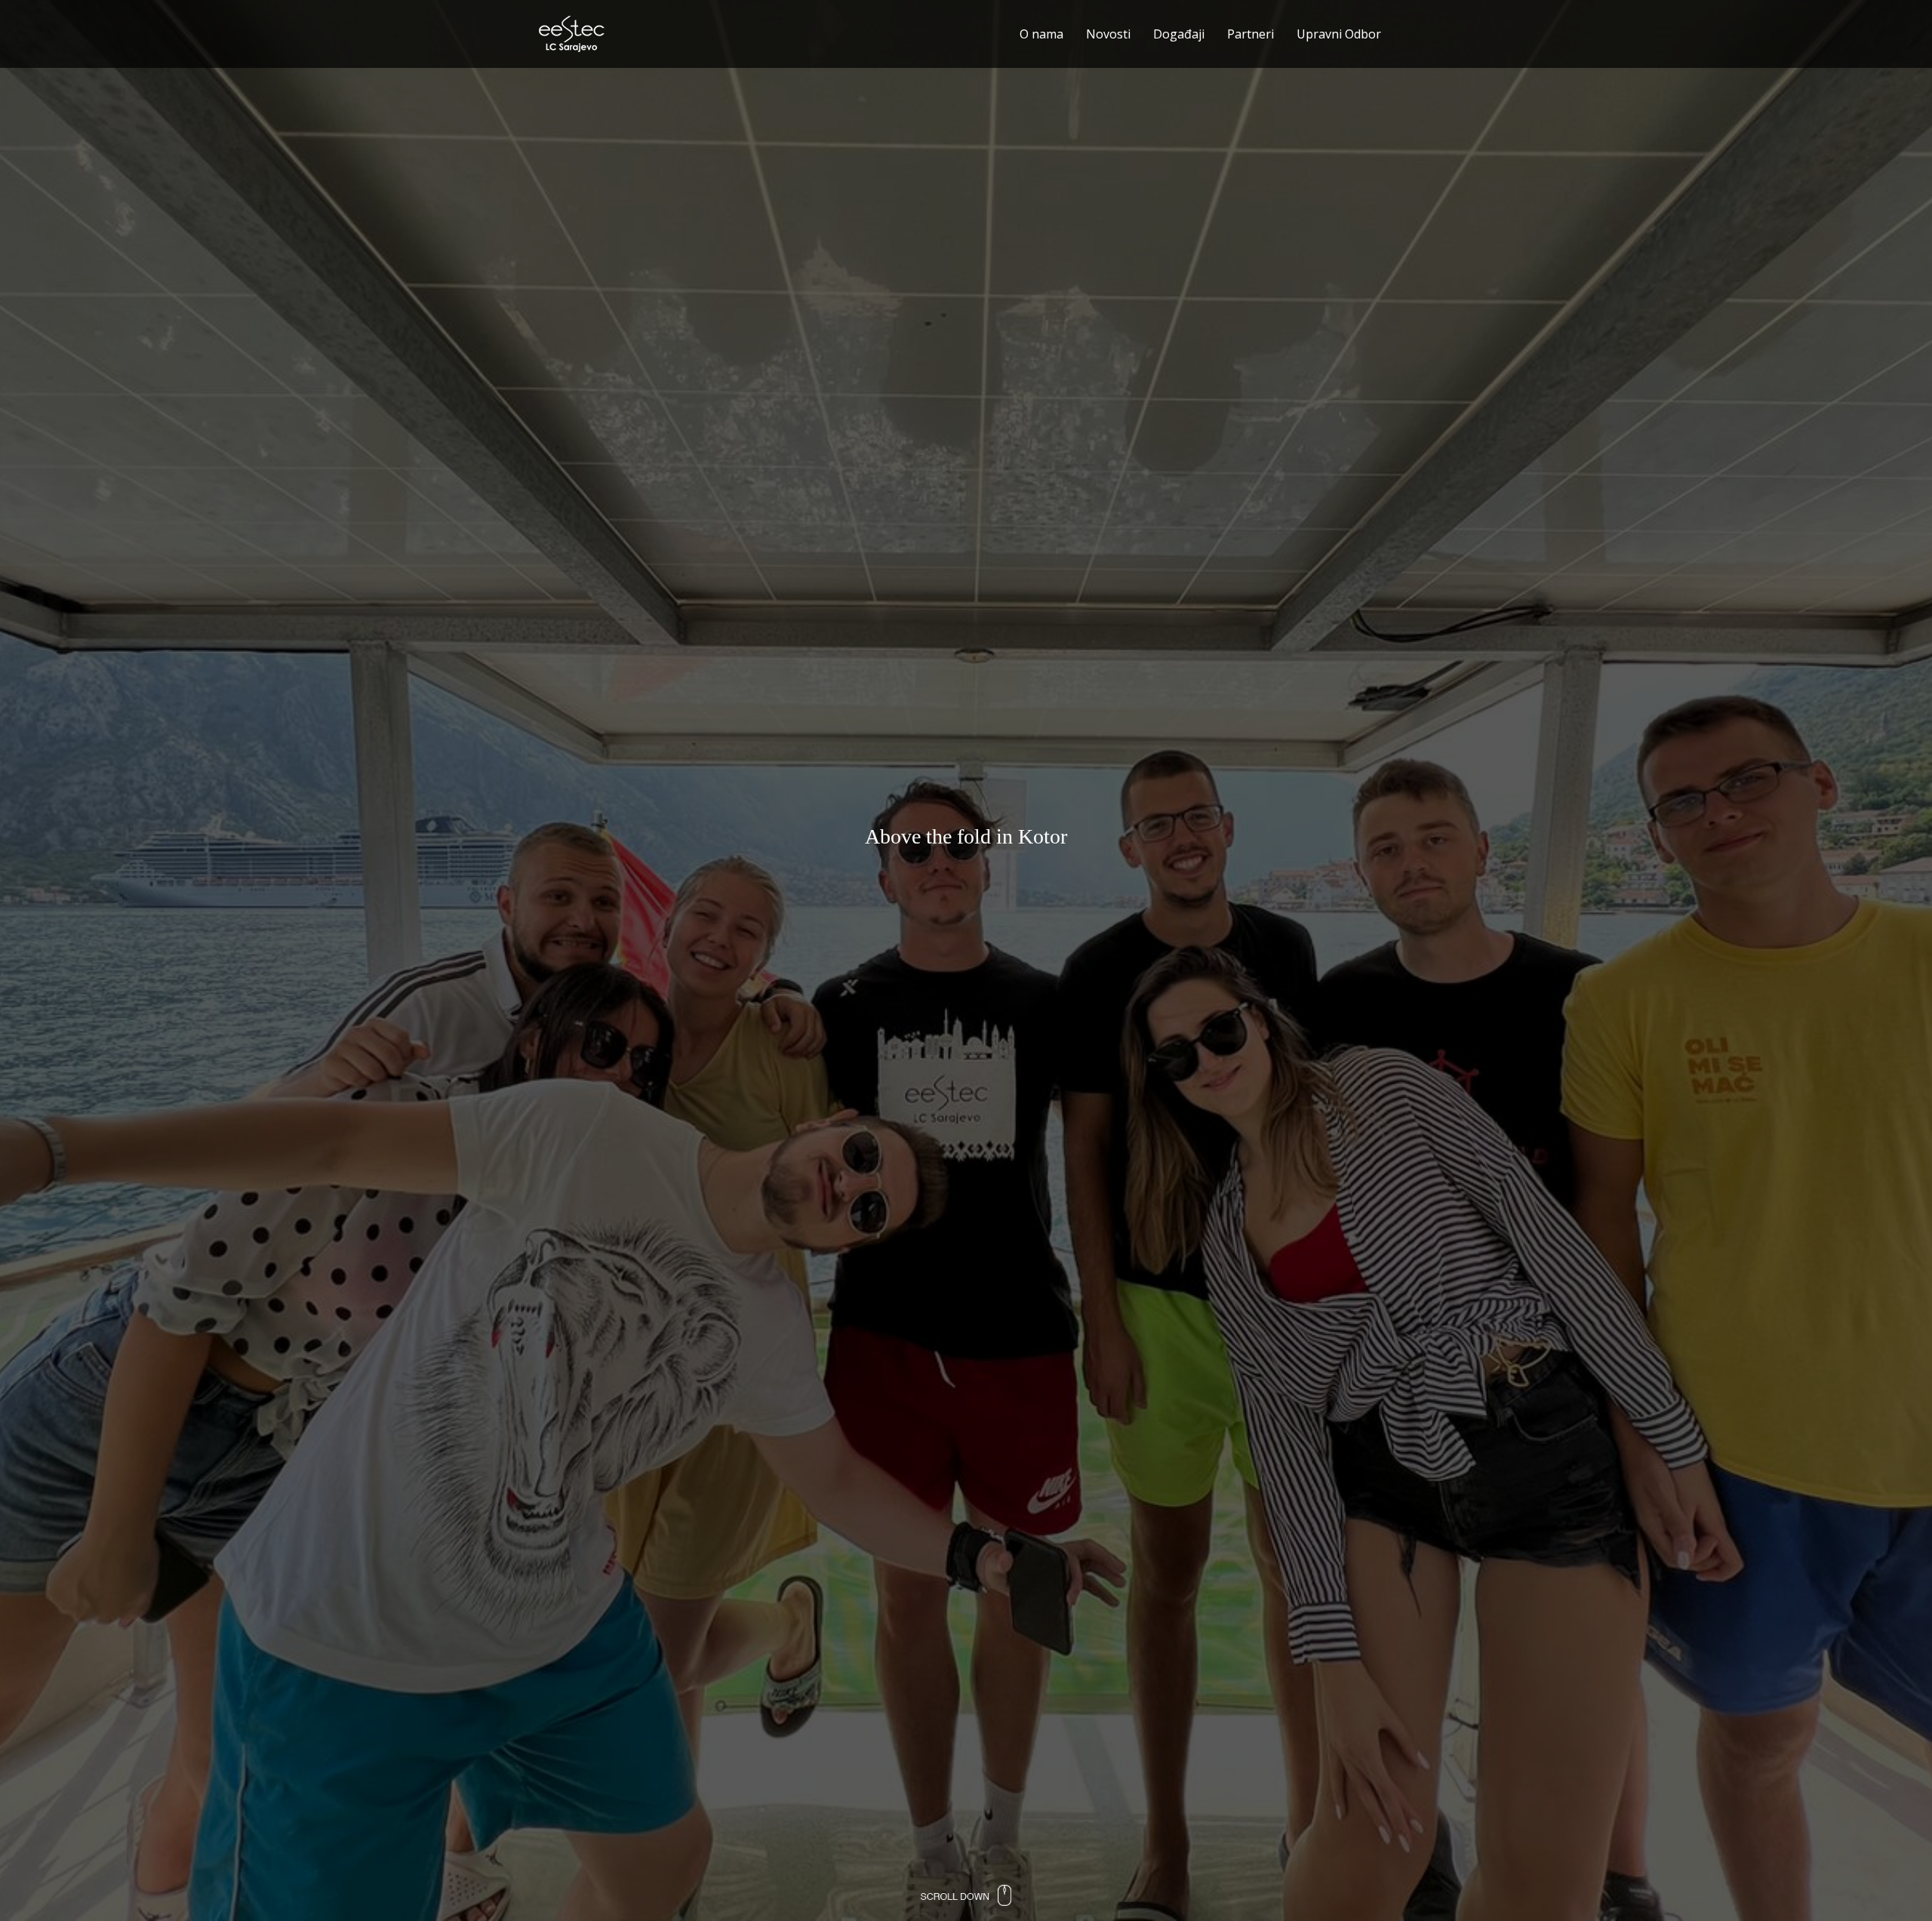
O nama (1041, 34)
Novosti (1108, 34)
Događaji (1179, 34)
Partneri (1251, 34)
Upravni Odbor (1339, 34)
